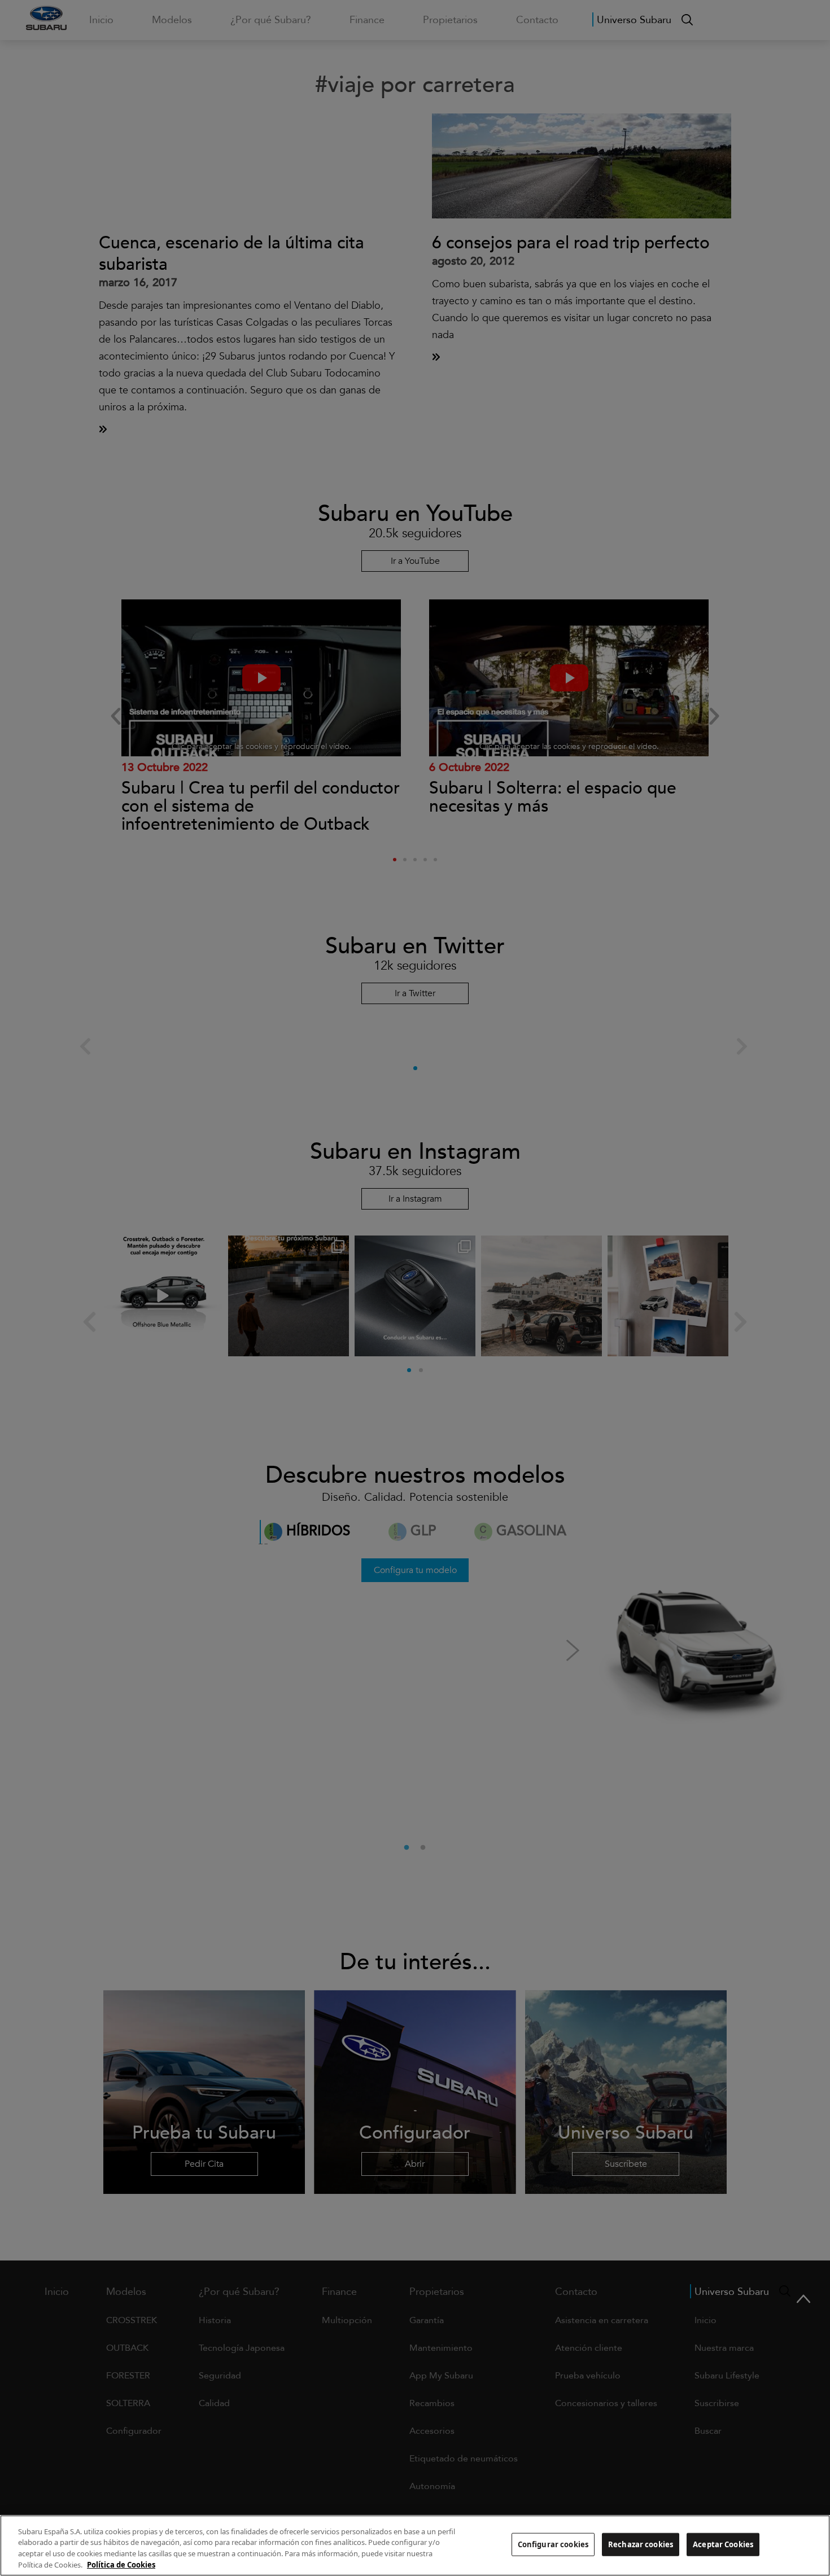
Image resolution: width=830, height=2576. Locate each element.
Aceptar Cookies (723, 2544)
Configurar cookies (553, 2544)
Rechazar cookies (641, 2544)
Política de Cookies (121, 2564)
